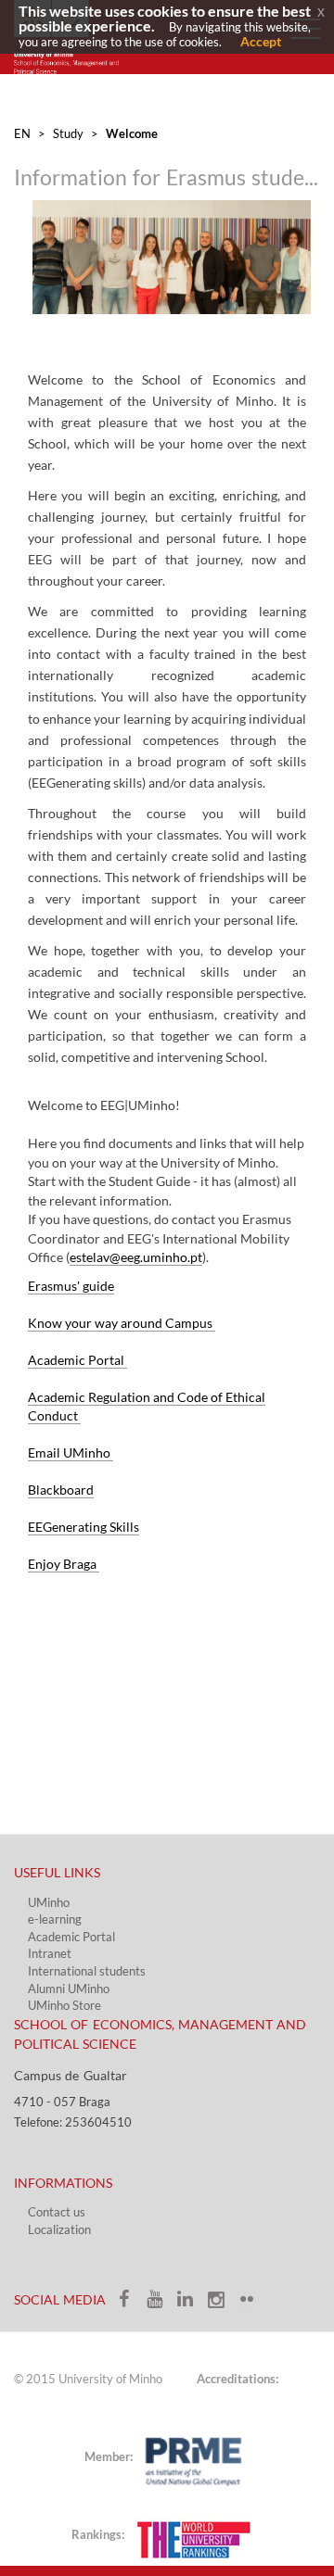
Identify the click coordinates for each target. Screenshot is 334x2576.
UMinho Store (64, 2005)
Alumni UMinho (69, 1989)
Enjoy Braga (64, 1564)
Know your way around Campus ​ (122, 1323)
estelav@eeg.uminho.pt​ (136, 1257)
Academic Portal (77, 1360)
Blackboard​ (61, 1490)
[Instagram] (222, 2305)
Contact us (57, 2212)
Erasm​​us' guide (71, 1286)
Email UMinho (71, 1452)
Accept (261, 41)
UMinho (49, 1902)
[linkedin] (192, 2305)
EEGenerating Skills (83, 1527)
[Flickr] (251, 2305)
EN (22, 133)
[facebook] (130, 2305)
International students (87, 1971)
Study (68, 133)
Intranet (50, 1953)
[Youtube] (161, 2305)
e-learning (55, 1919)
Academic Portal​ (71, 1937)
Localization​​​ (59, 2229)
